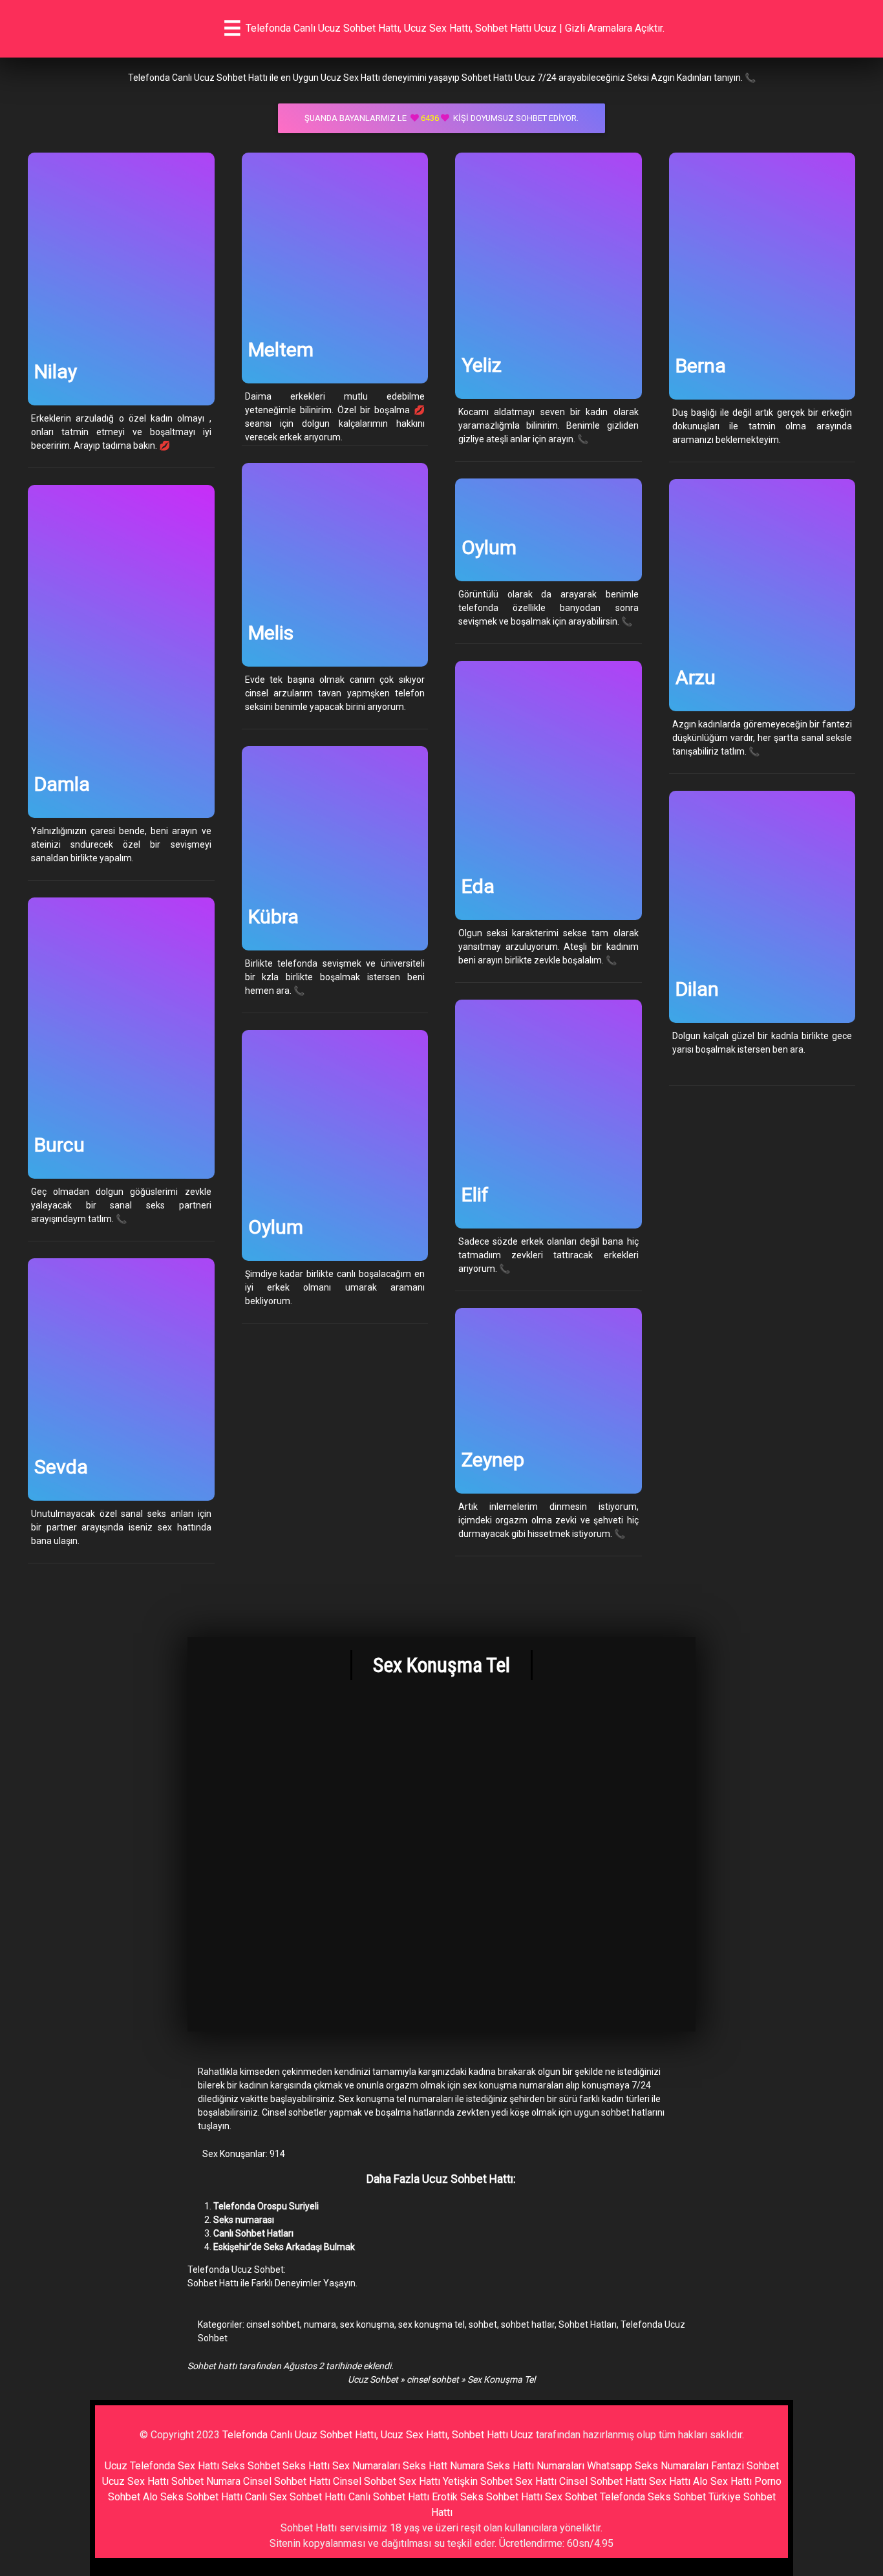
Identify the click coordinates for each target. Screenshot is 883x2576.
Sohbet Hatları (588, 2324)
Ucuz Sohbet (373, 2379)
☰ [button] (232, 28)
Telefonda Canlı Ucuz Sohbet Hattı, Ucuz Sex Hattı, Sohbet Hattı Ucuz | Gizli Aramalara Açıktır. (455, 28)
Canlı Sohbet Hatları (253, 2233)
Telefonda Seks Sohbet (653, 2497)
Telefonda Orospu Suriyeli (266, 2206)
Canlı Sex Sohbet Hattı (295, 2497)
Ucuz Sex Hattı (135, 2481)
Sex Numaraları (366, 2466)
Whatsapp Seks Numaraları (648, 2466)
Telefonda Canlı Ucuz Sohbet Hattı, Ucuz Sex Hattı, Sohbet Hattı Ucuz (378, 2435)
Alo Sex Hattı (722, 2481)
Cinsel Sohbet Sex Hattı (387, 2481)
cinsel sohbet (273, 2324)
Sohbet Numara (206, 2481)
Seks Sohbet (251, 2466)
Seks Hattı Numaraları (536, 2466)
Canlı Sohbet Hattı (389, 2497)
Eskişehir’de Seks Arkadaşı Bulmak (284, 2247)
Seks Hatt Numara (443, 2466)
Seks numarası (244, 2220)
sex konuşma (367, 2324)
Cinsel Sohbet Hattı (287, 2481)
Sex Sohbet (571, 2497)
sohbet (483, 2324)
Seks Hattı (306, 2466)
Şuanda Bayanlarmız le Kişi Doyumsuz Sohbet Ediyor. (441, 118)
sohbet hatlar (528, 2324)
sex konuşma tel (431, 2324)
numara (320, 2324)
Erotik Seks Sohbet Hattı (487, 2497)
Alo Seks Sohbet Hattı (193, 2497)
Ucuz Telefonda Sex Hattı (162, 2466)
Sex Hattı (670, 2481)
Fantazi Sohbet (745, 2466)
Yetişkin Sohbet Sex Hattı (500, 2481)
